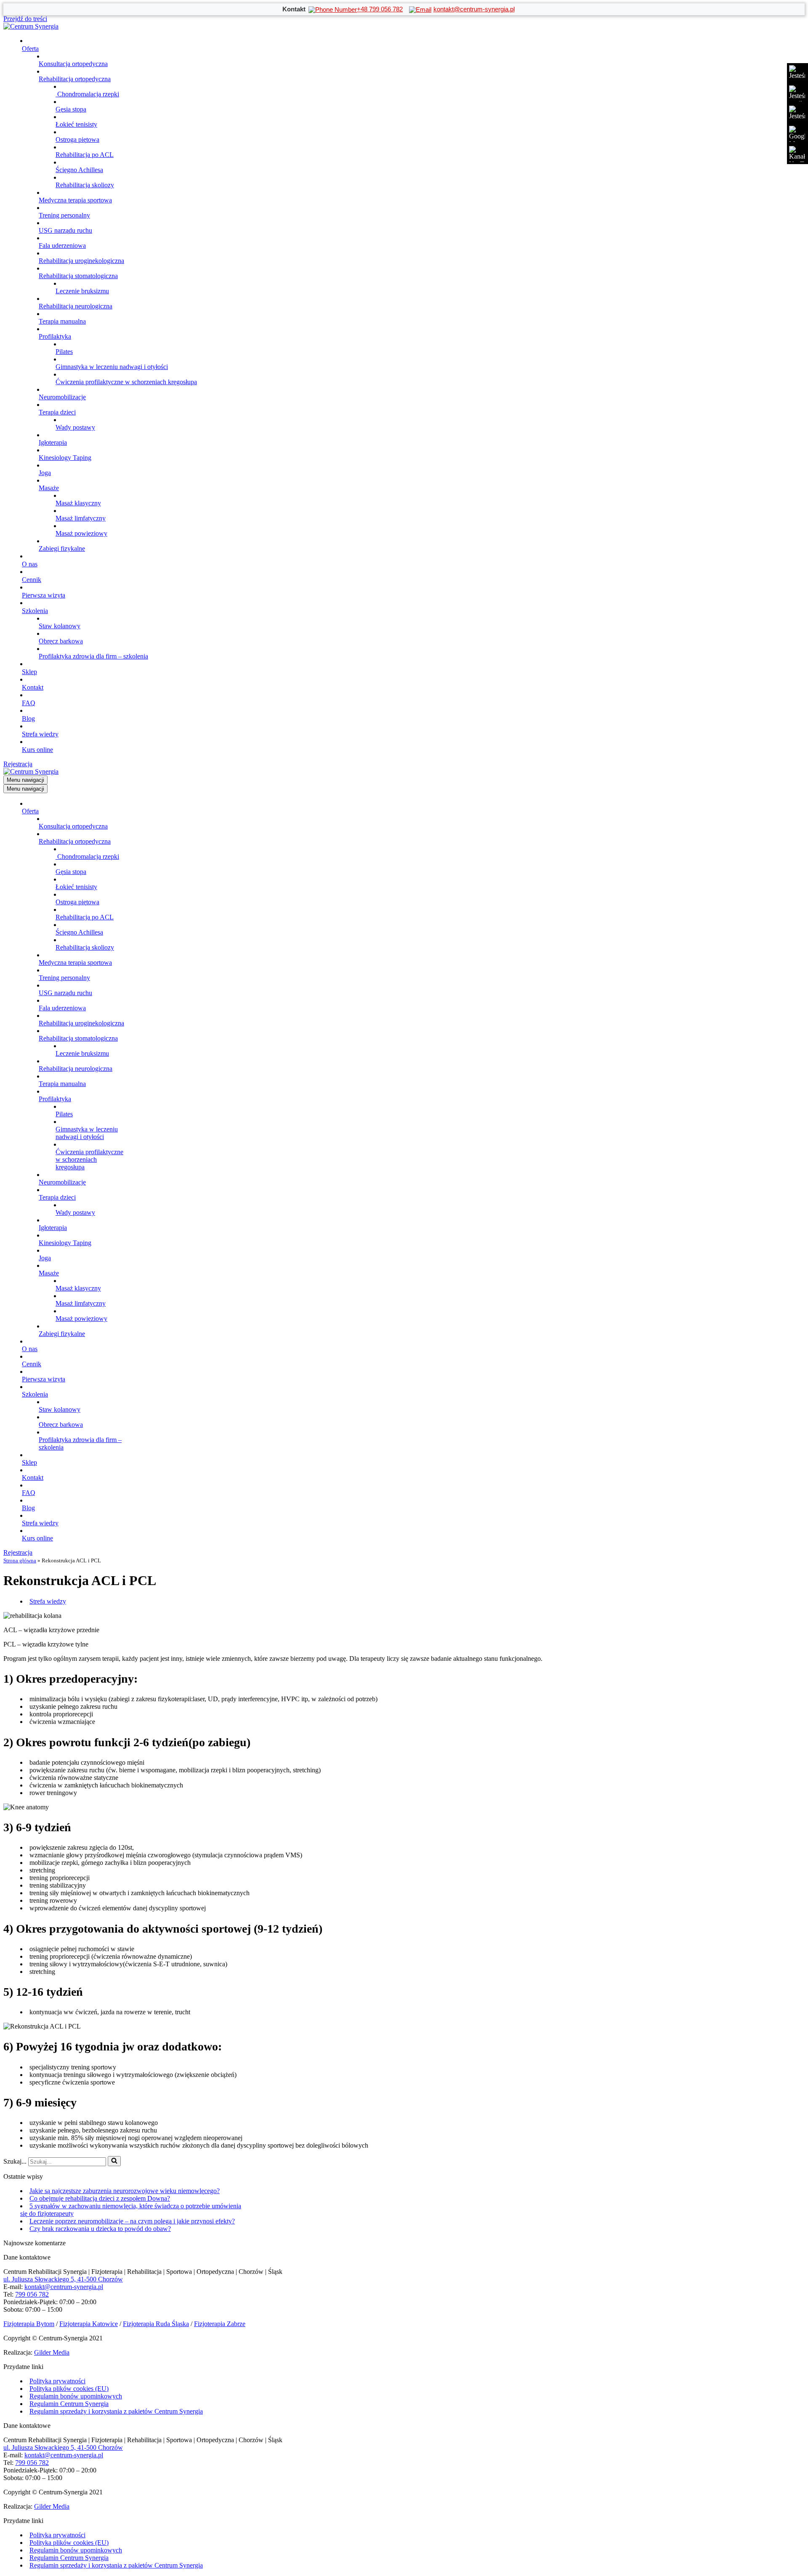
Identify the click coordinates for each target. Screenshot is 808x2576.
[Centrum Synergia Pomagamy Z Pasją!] (31, 26)
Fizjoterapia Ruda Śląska (156, 2324)
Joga (45, 473)
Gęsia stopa (71, 109)
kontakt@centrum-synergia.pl (64, 2287)
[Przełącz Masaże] (146, 1273)
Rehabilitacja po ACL (85, 155)
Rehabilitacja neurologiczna (76, 306)
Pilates (64, 352)
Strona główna (20, 1560)
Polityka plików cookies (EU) (69, 2389)
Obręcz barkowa (61, 641)
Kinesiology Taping (65, 458)
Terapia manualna (62, 321)
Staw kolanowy (60, 626)
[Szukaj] (114, 2161)
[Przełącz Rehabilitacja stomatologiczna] (146, 1039)
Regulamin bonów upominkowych (76, 2396)
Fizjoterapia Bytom (29, 2324)
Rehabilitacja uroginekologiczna (81, 261)
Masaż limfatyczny (81, 518)
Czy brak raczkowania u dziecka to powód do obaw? (100, 2229)
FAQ (29, 703)
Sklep (29, 672)
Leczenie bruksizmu (82, 291)
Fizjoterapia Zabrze (220, 2324)
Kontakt (33, 687)
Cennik (32, 580)
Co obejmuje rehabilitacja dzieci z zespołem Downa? (100, 2198)
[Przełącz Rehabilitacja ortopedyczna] (146, 842)
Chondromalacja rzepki (87, 94)
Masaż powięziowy (81, 533)
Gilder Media (52, 2352)
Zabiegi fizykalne (62, 548)
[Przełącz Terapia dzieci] (146, 1198)
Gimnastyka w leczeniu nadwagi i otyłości (112, 367)
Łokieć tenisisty (76, 124)
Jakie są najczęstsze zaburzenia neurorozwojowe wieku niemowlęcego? (125, 2191)
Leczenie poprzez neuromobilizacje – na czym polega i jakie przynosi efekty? (132, 2221)
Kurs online (37, 750)
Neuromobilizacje (62, 397)
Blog (28, 718)
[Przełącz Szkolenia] (146, 1395)
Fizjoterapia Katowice (89, 2324)
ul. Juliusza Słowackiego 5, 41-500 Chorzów (63, 2279)
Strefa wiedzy (40, 734)
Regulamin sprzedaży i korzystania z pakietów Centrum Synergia (116, 2411)
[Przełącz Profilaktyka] (146, 1099)
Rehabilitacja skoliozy (85, 185)
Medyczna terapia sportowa (75, 200)
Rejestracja (18, 764)
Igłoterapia (53, 442)
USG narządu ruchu (65, 230)
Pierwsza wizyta (44, 595)
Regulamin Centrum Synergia (69, 2404)
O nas (30, 564)
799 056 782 (32, 2294)
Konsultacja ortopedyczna (73, 64)
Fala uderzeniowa (62, 246)
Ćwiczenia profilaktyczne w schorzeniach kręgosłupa (126, 382)
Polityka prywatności (57, 2381)
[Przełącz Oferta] (146, 811)
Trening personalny (64, 215)
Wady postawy (75, 427)
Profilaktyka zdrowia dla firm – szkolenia (93, 656)
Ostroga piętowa (77, 139)
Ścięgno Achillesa (79, 170)
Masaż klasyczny (78, 503)
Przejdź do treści (25, 19)
